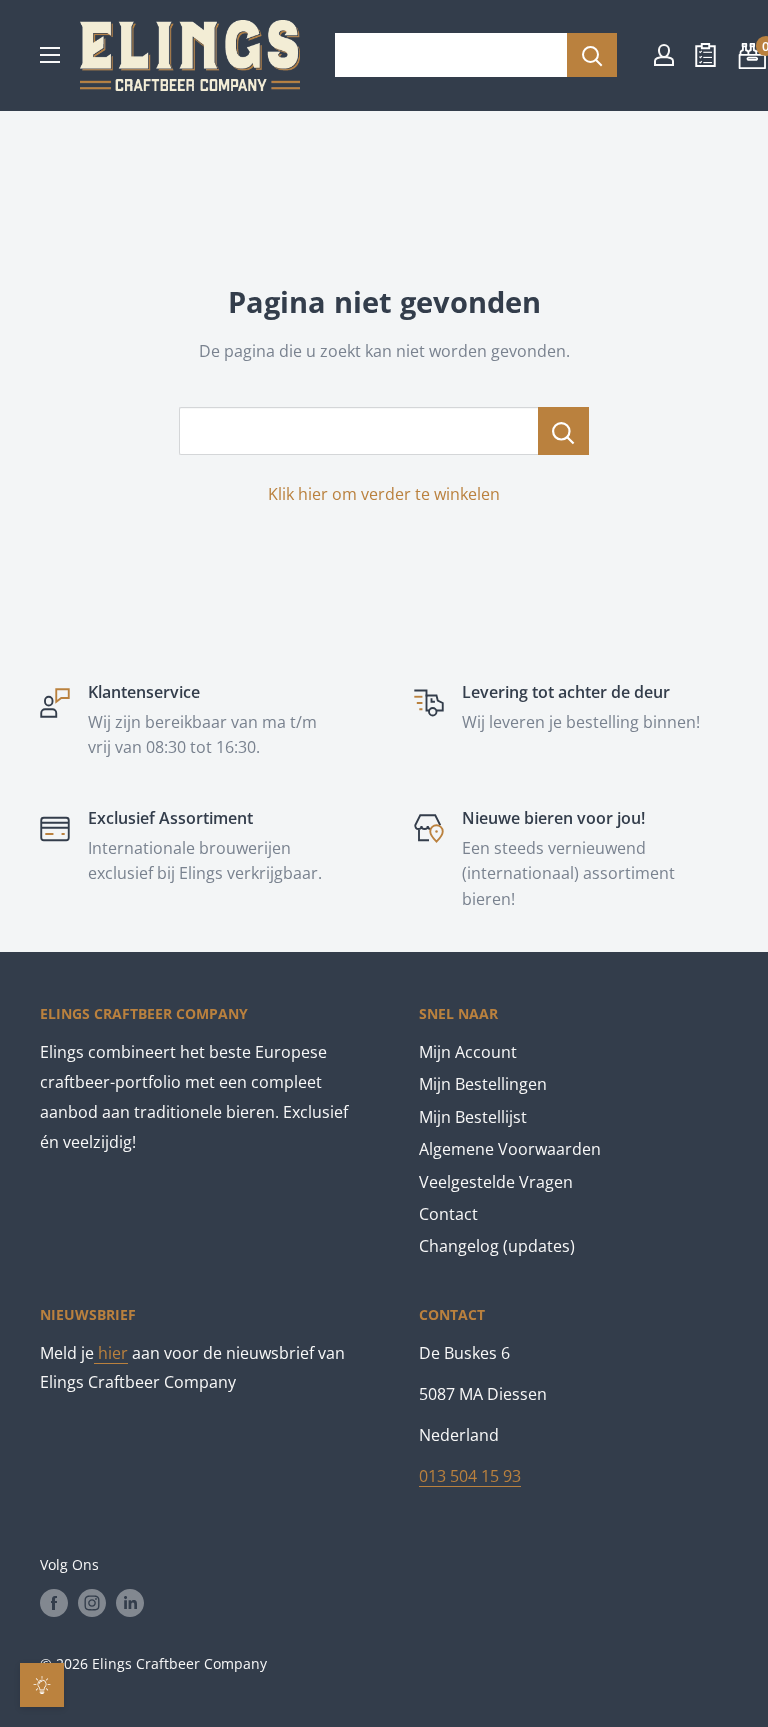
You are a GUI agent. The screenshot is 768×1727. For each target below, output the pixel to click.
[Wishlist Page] (705, 55)
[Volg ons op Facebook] (54, 1603)
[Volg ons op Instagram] (92, 1603)
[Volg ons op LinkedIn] (130, 1603)
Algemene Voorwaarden (510, 1149)
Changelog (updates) (497, 1246)
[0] (749, 55)
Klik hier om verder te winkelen (384, 494)
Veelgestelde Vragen (496, 1182)
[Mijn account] (664, 55)
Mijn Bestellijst (473, 1117)
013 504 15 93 (470, 1476)
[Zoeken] (592, 55)
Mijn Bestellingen (483, 1084)
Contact (448, 1214)
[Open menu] (50, 55)
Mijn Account (468, 1052)
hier (111, 1353)
